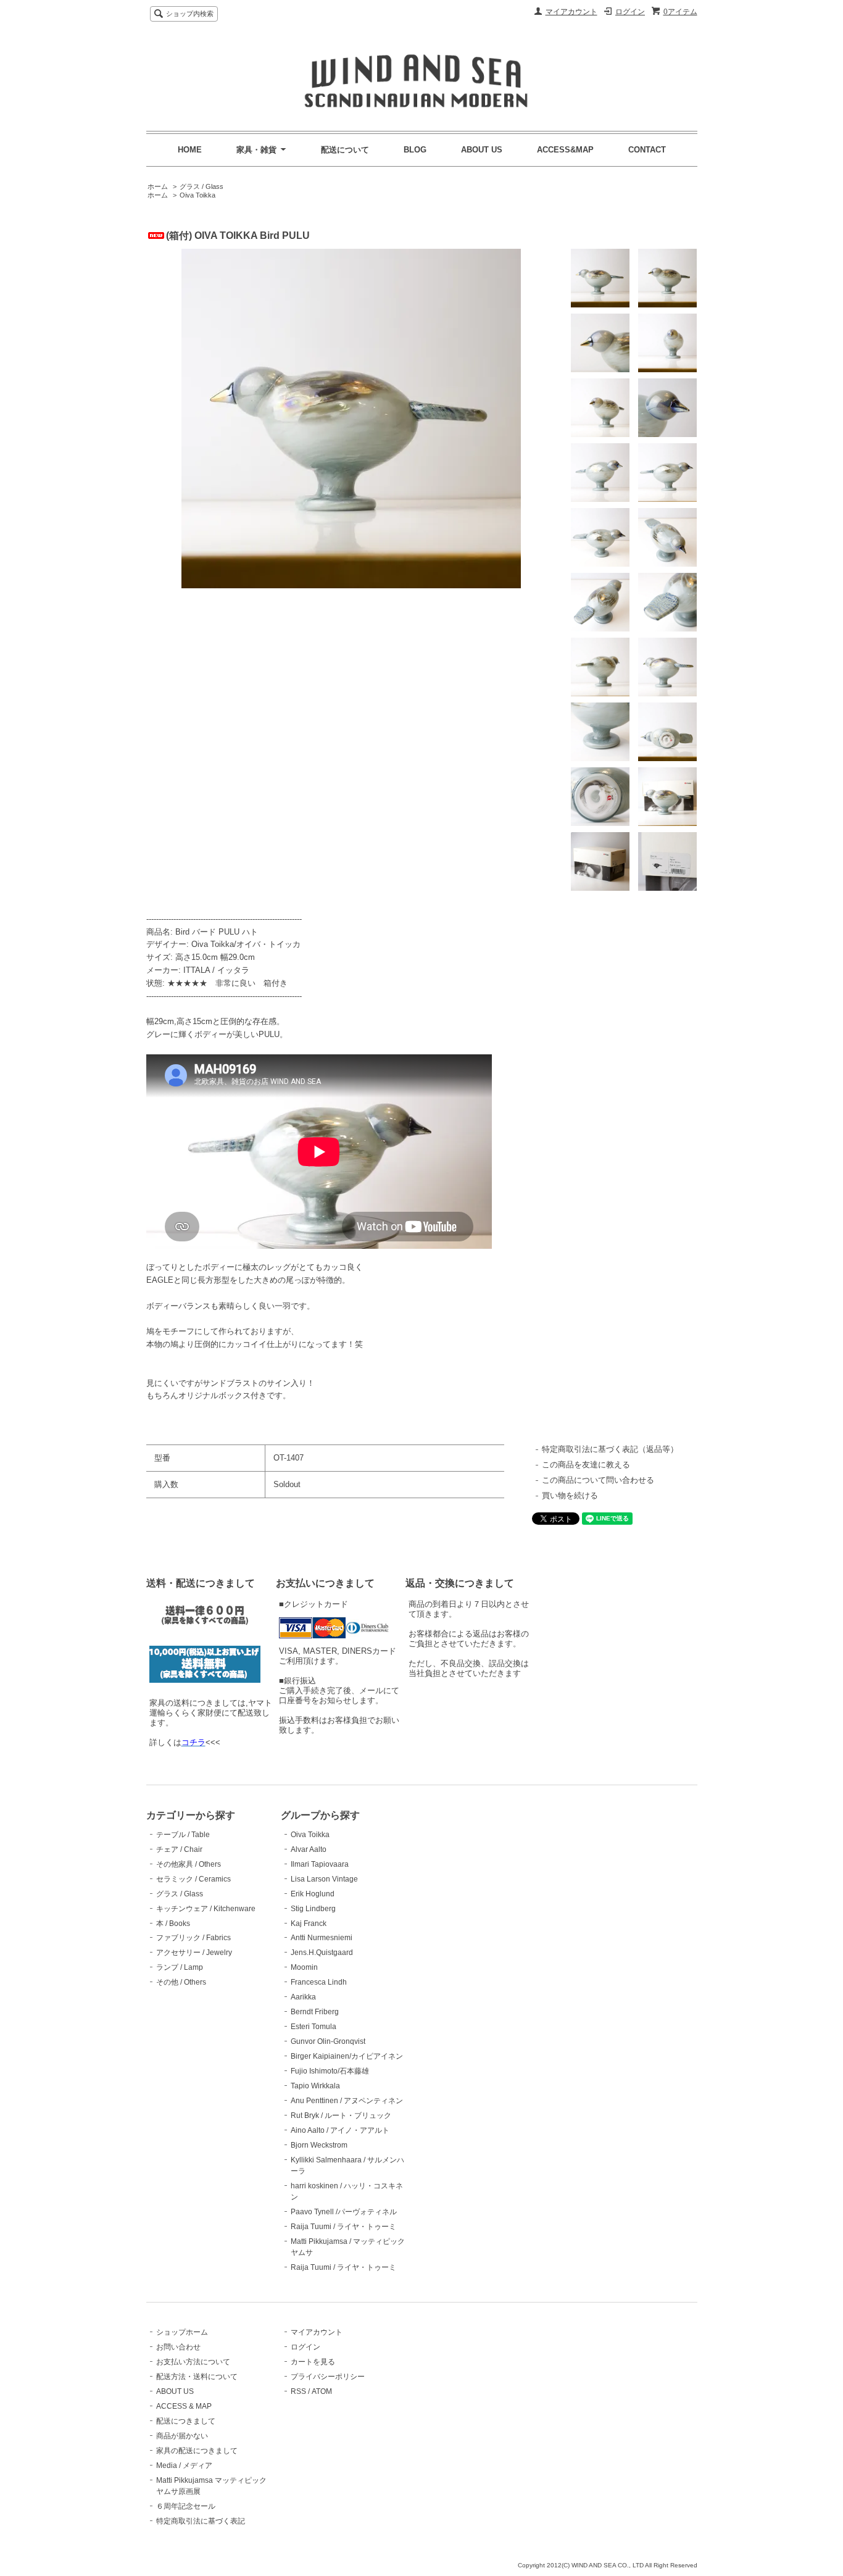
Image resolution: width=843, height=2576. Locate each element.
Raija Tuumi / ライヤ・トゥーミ (343, 2227)
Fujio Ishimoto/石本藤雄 (330, 2071)
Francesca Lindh (319, 1982)
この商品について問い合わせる (598, 1480)
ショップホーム (182, 2332)
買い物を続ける (570, 1495)
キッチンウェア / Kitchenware (206, 1909)
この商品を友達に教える (586, 1465)
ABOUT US (482, 150)
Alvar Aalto (309, 1849)
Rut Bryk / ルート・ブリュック (341, 2115)
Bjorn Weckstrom (319, 2145)
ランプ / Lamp (180, 1967)
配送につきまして (186, 2421)
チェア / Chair (179, 1849)
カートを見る (313, 2362)
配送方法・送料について (197, 2377)
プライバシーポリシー (328, 2377)
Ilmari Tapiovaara (320, 1864)
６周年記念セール (186, 2506)
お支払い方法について (193, 2362)
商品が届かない (182, 2436)
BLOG (415, 150)
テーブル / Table (183, 1835)
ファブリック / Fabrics (193, 1938)
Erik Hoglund (313, 1894)
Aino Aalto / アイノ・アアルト (340, 2130)
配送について (345, 150)
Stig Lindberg (313, 1909)
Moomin (304, 1967)
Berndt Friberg (315, 2012)
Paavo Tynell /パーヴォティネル (344, 2212)
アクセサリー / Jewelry (194, 1953)
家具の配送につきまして (197, 2451)
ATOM (322, 2391)
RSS (298, 2391)
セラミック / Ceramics (193, 1879)
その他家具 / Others (189, 1864)
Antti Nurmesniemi (322, 1938)
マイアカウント (571, 12)
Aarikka (303, 1997)
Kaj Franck (309, 1924)
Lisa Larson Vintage (324, 1879)
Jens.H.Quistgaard (322, 1953)
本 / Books (173, 1924)
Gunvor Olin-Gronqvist (328, 2041)
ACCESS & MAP (184, 2406)
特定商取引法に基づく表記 (201, 2521)
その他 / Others (181, 1982)
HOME (190, 150)
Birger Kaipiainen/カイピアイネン (347, 2056)
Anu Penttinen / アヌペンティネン (347, 2101)
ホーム (158, 186)
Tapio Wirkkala (315, 2086)
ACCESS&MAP (565, 150)
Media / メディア (184, 2466)
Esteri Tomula (314, 2027)
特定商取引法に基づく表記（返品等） (610, 1449)
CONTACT (647, 150)
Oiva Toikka (197, 195)
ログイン (630, 12)
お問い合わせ (178, 2347)
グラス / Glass (201, 186)
